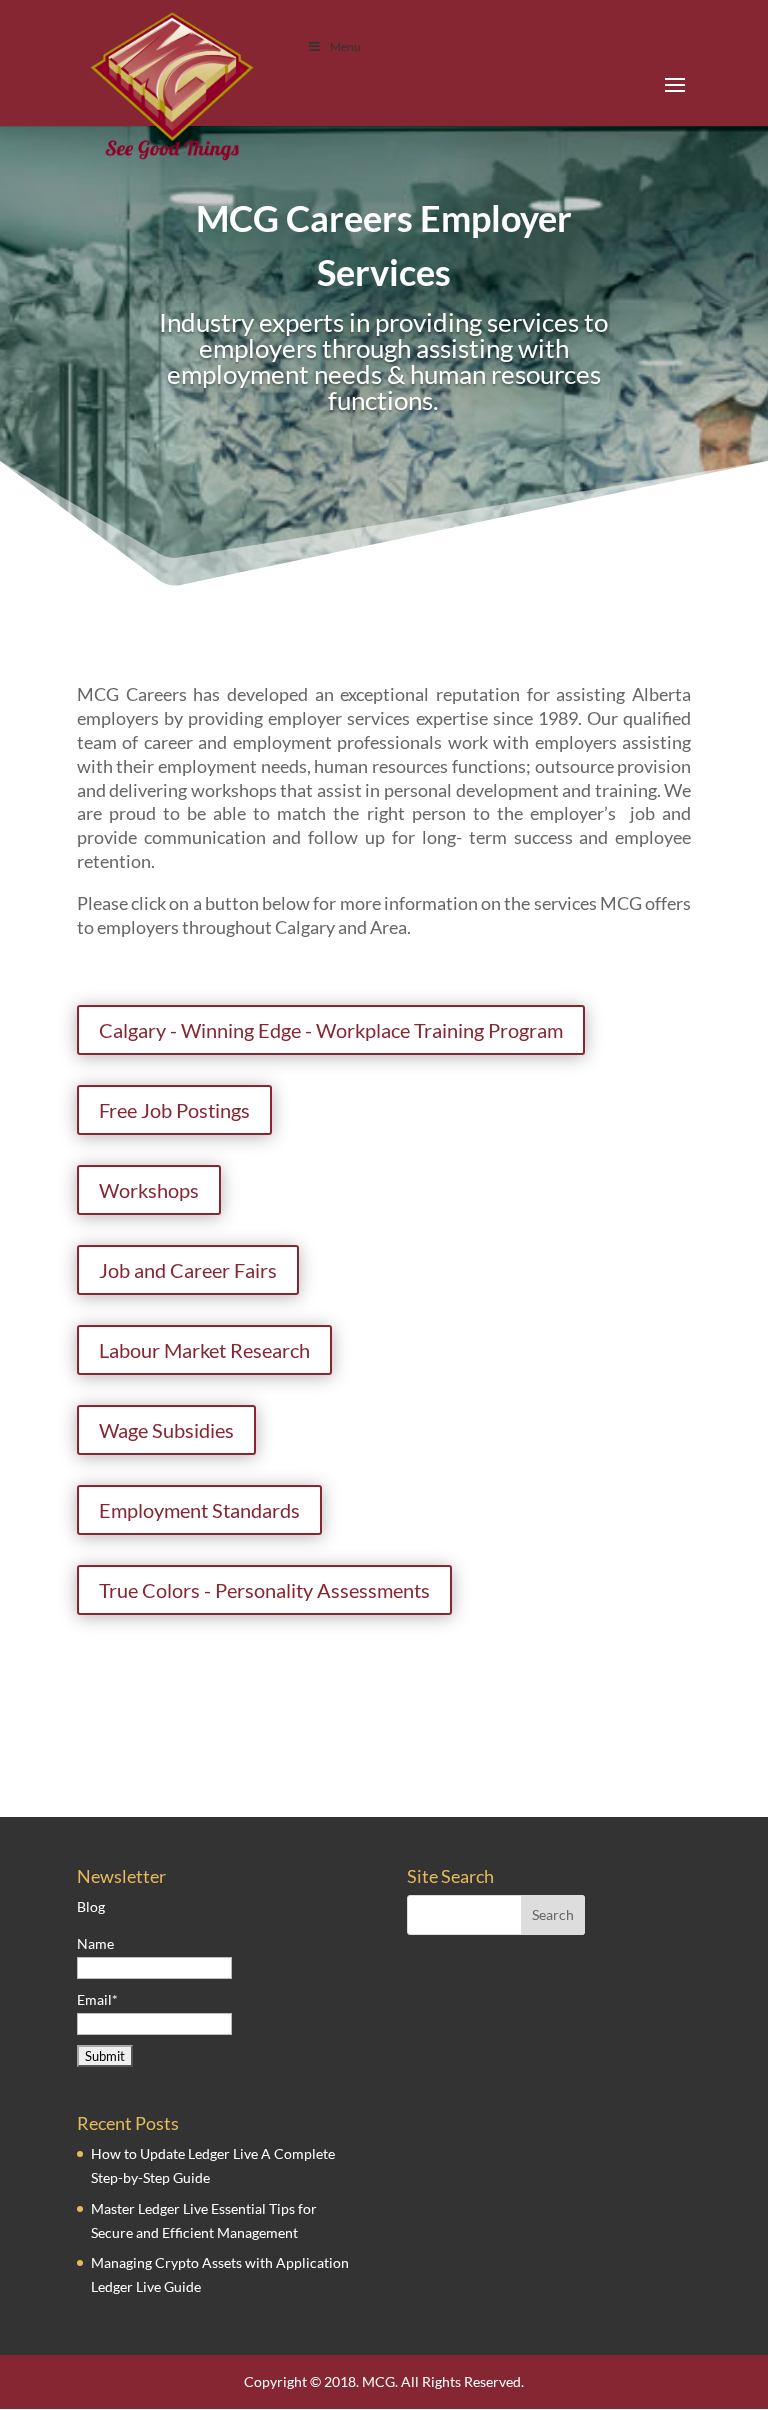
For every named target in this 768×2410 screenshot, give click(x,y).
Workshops (149, 1190)
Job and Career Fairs (188, 1270)
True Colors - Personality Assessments (264, 1590)
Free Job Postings (174, 1110)
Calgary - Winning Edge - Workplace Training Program (331, 1030)
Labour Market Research (204, 1350)
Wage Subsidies (166, 1430)
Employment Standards (199, 1510)
